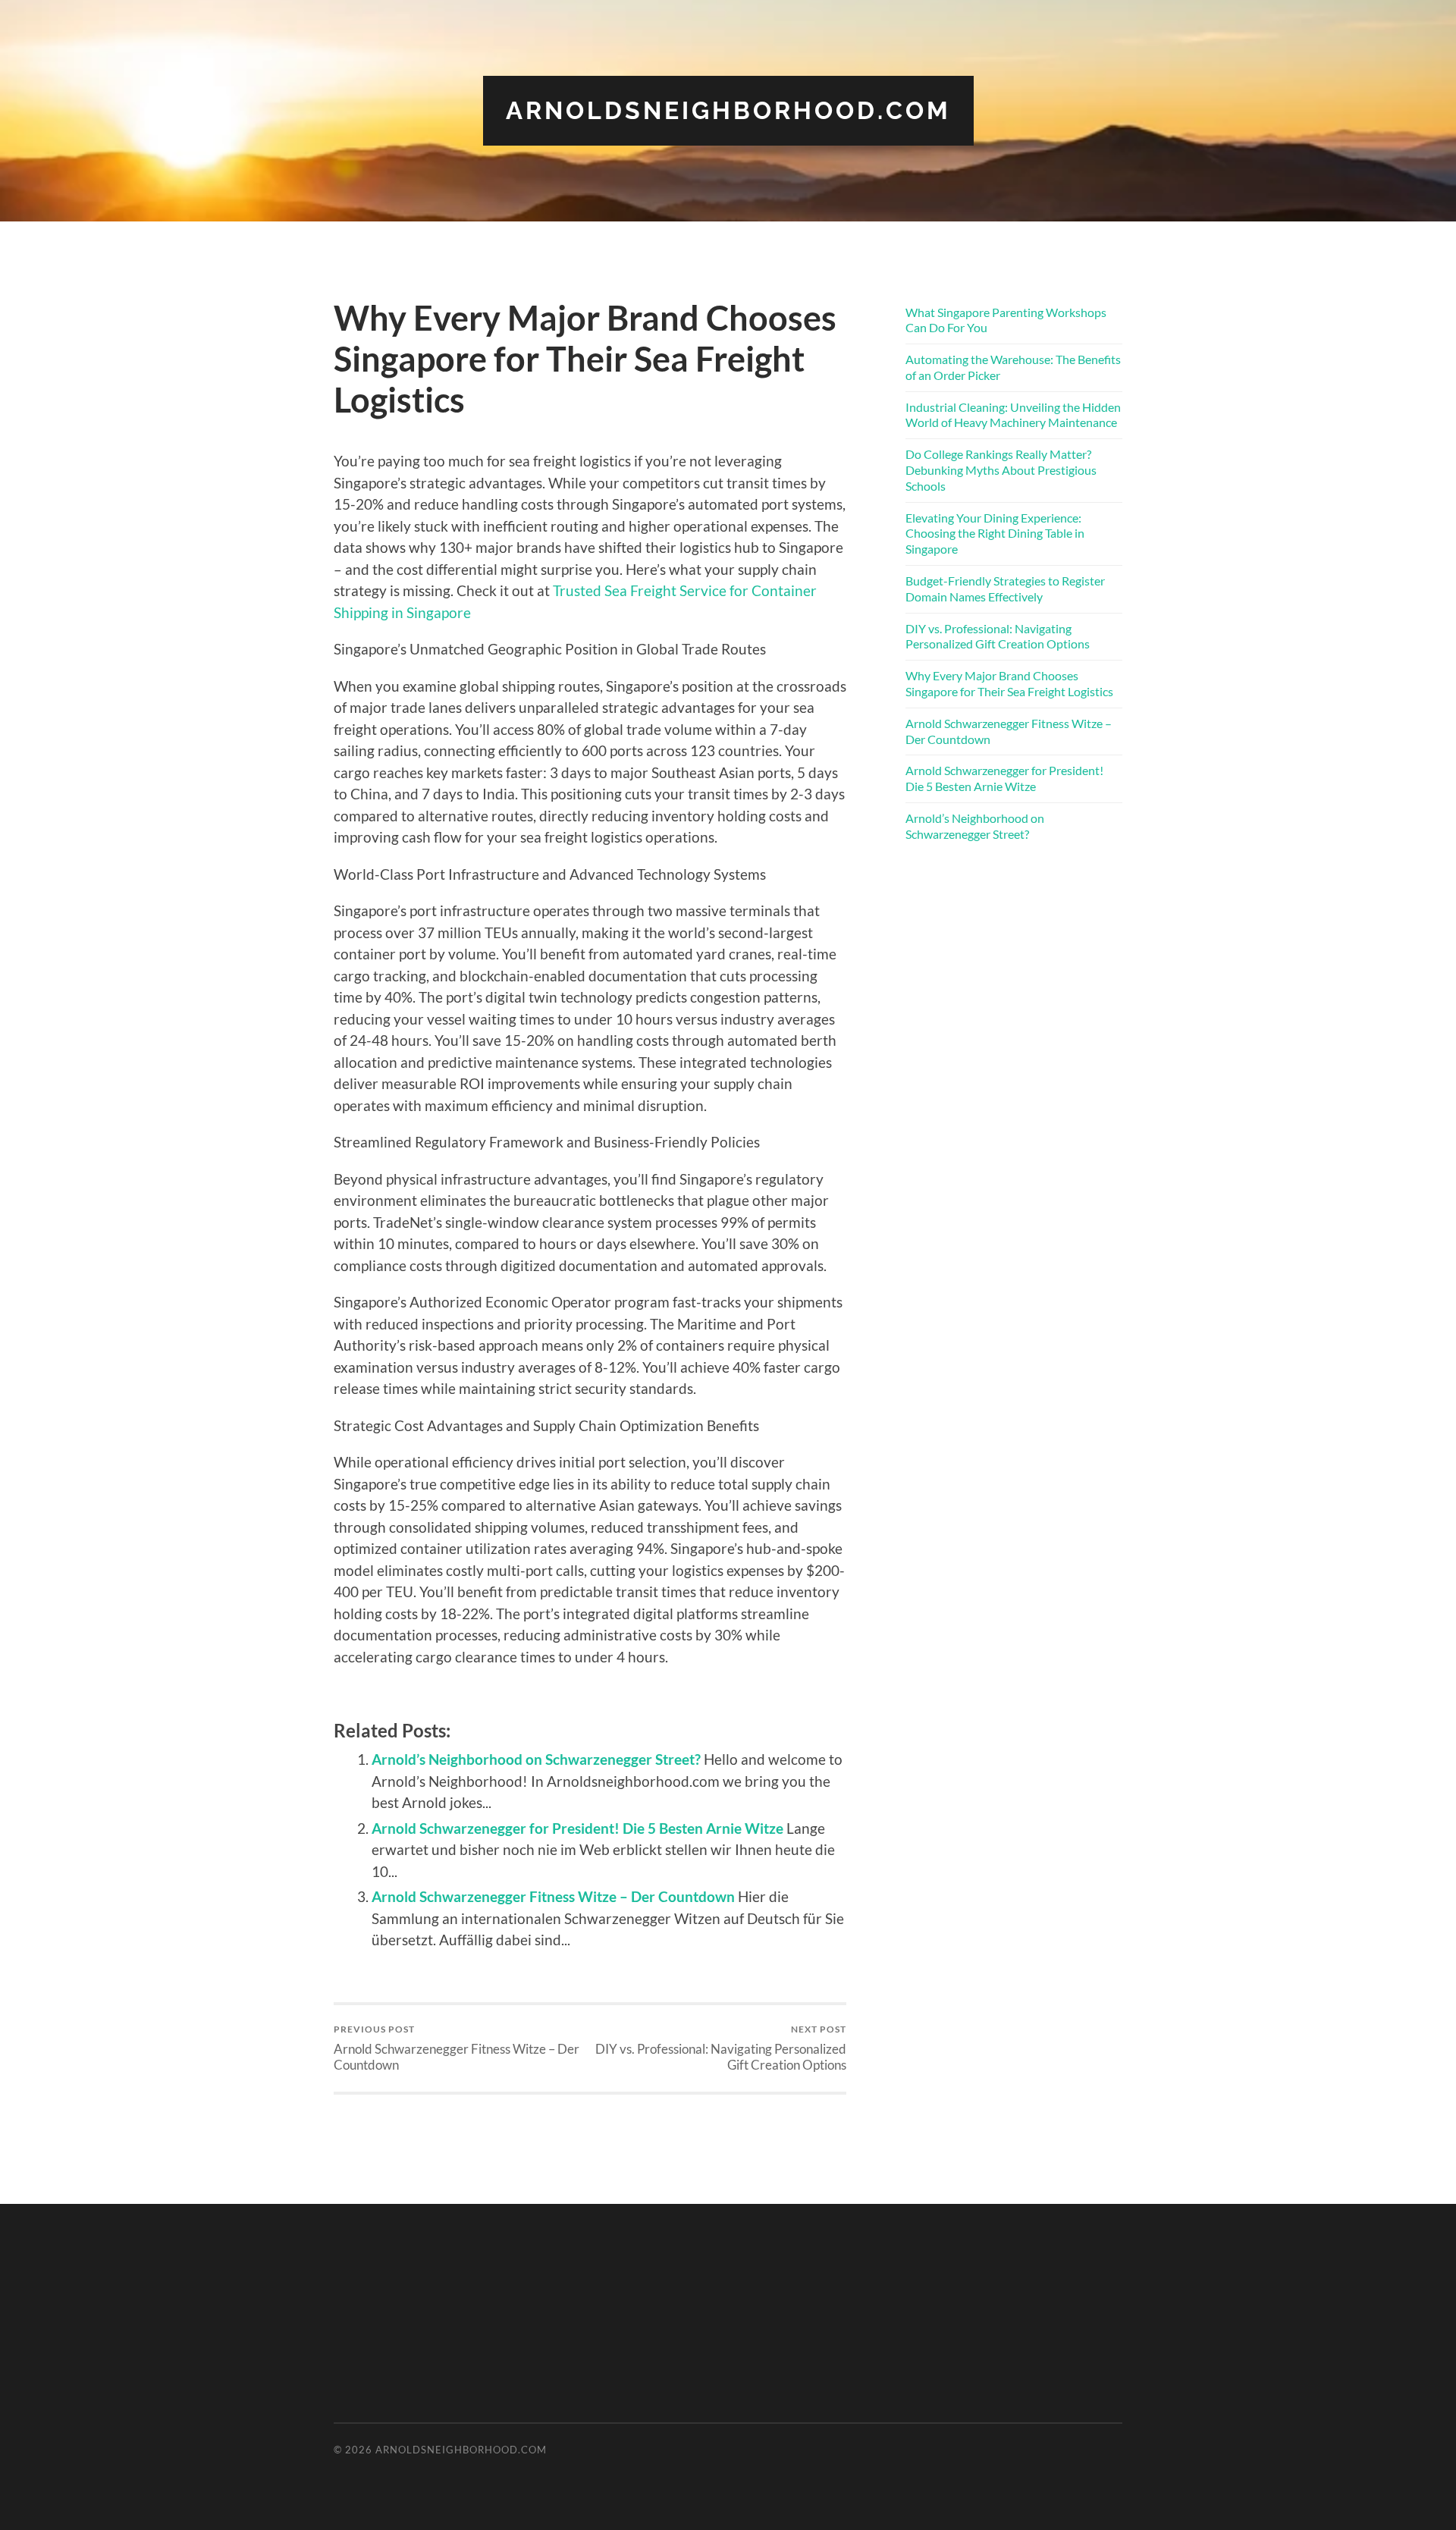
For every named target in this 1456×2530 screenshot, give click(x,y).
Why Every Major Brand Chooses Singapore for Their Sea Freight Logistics (1009, 683)
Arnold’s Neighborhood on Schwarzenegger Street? (536, 1759)
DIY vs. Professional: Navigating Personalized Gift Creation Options (721, 2048)
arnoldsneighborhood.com (728, 110)
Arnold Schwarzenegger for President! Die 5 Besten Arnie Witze (577, 1828)
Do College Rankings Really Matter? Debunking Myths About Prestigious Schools (1001, 470)
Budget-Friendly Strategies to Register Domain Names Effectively (1005, 589)
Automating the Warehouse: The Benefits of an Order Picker (1013, 367)
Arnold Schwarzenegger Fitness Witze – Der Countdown (553, 1896)
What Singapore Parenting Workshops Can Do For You (1006, 320)
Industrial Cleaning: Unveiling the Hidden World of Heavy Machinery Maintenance (1013, 415)
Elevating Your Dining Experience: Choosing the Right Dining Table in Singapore (995, 534)
